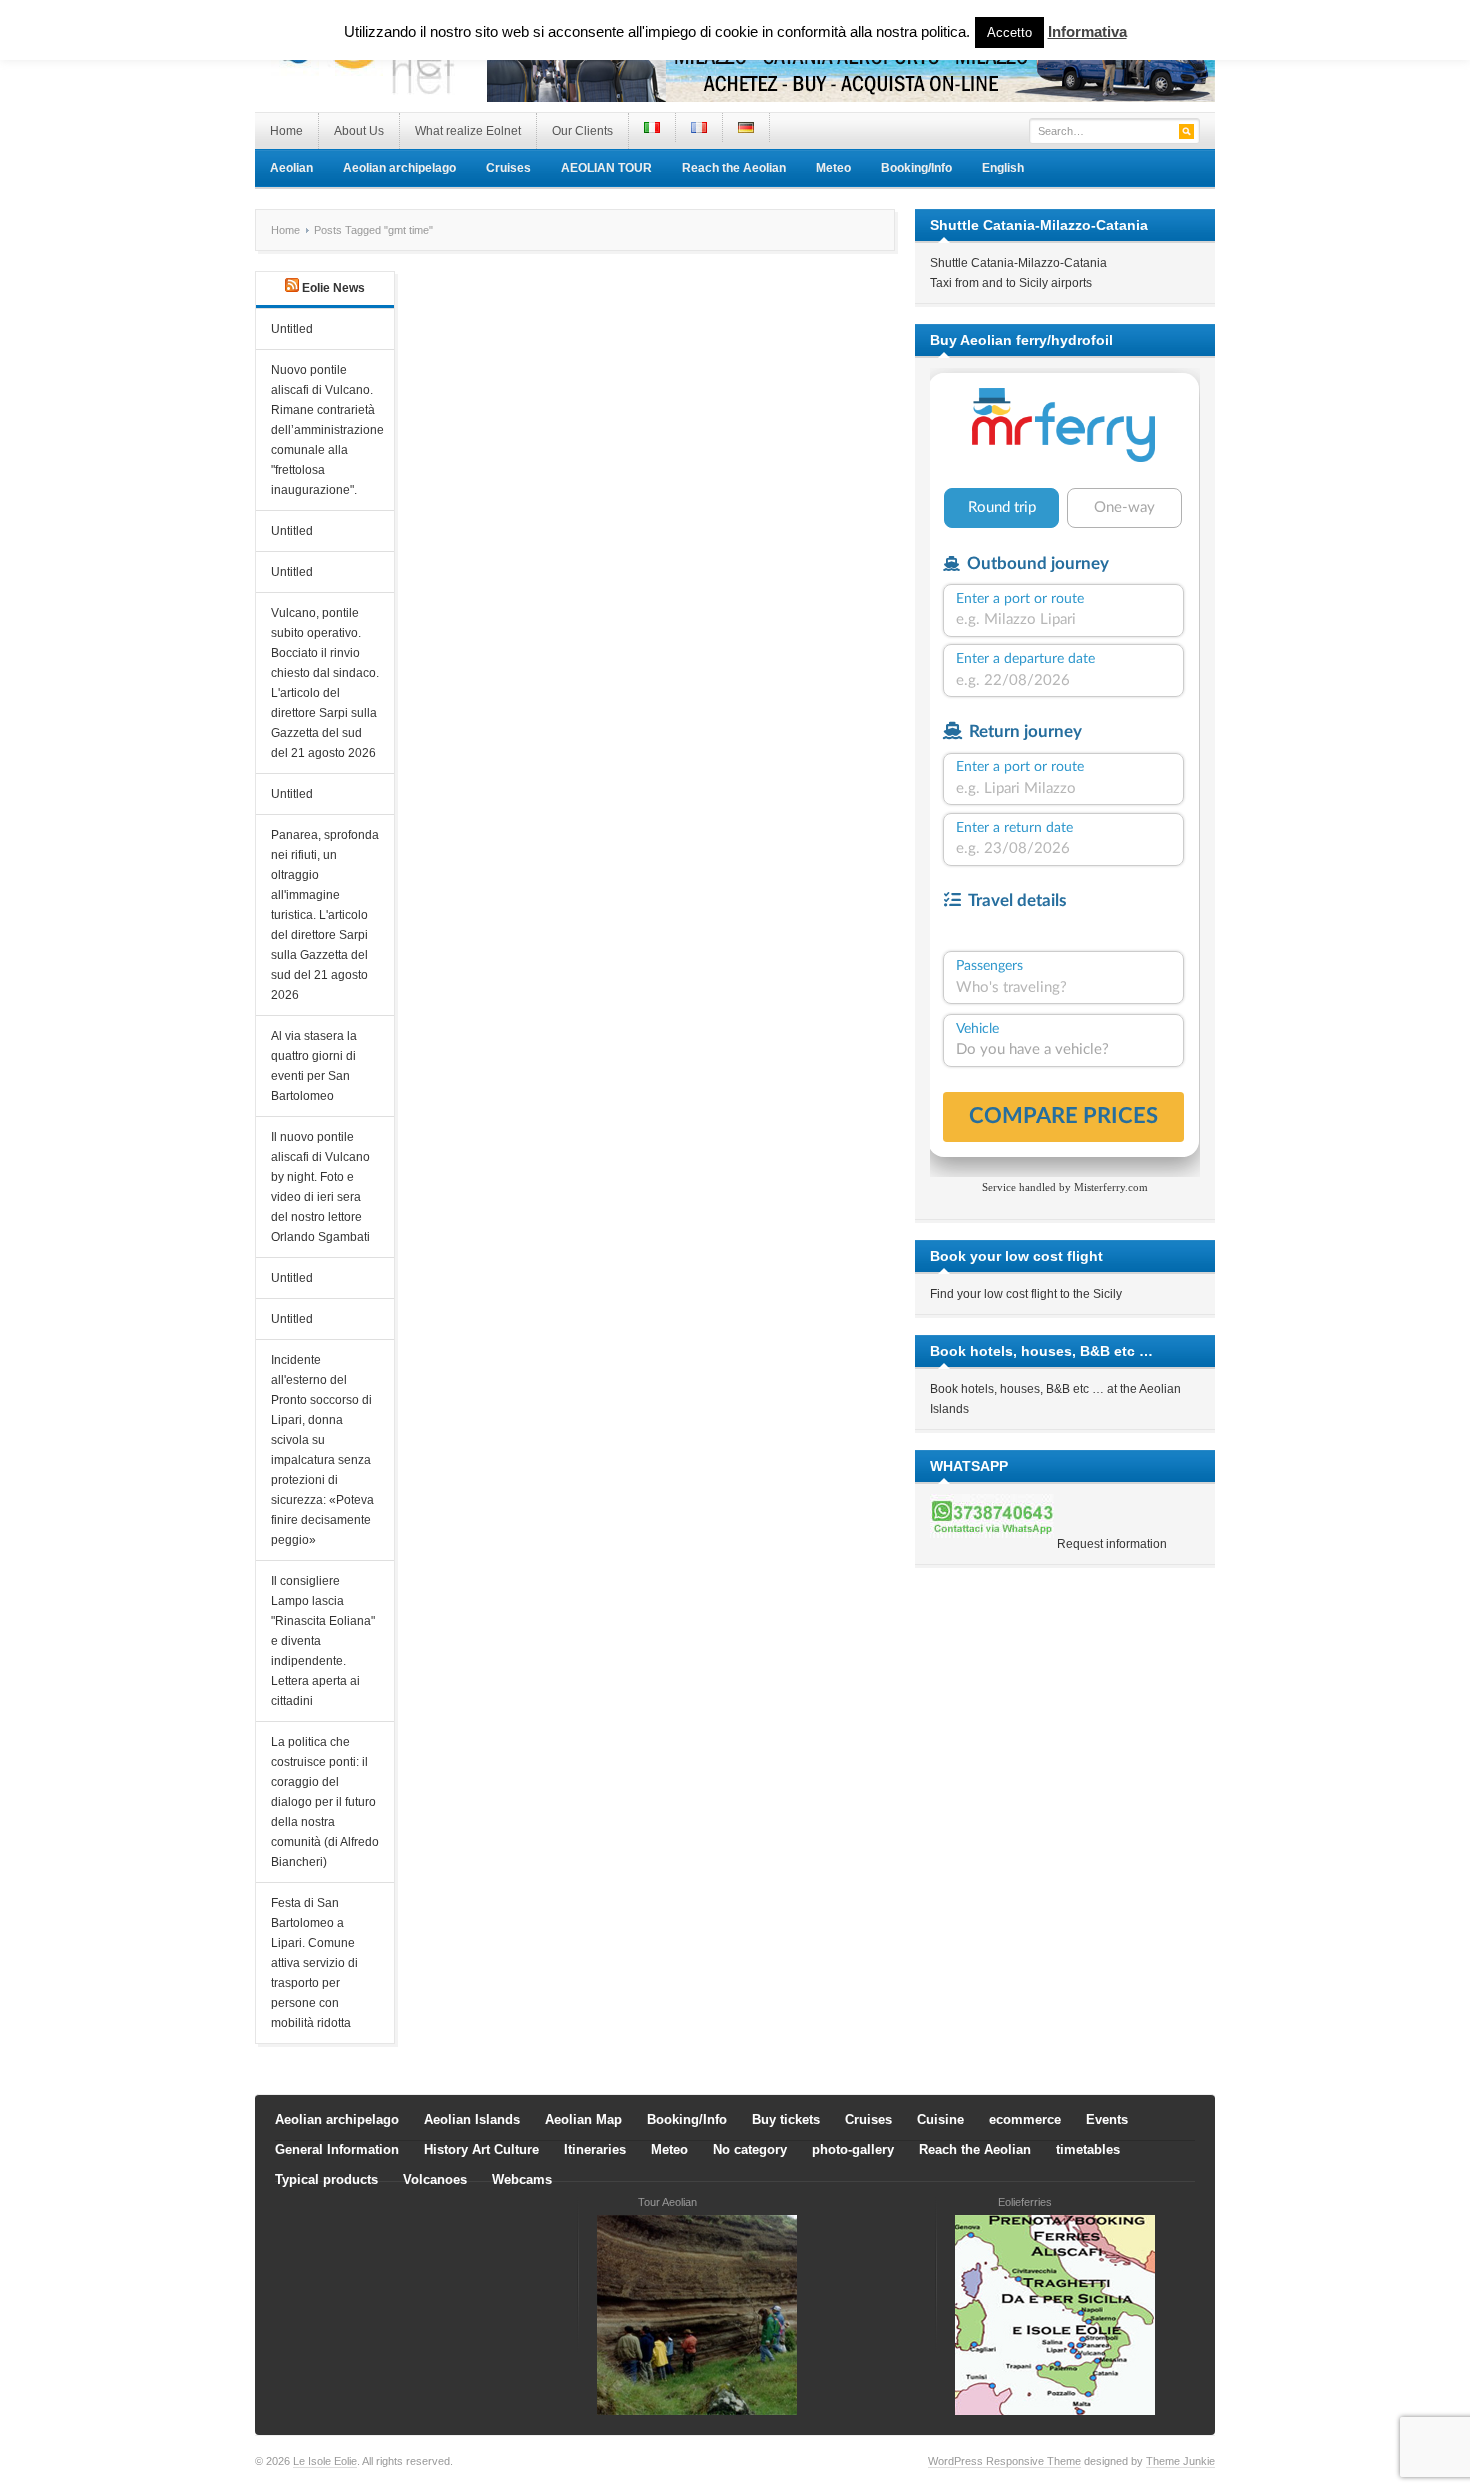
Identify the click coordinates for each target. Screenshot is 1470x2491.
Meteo (833, 168)
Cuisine (940, 2119)
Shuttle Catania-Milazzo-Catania (1018, 263)
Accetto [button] (1009, 32)
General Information (337, 2149)
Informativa (1087, 31)
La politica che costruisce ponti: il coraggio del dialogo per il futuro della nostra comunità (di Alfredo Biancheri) (325, 1802)
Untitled (292, 329)
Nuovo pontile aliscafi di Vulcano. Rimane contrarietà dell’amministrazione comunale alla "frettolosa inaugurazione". (327, 430)
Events (1107, 2119)
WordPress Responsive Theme (1004, 2461)
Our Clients (582, 131)
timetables (1088, 2149)
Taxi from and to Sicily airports (1011, 283)
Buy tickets (786, 2119)
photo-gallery (853, 2149)
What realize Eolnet (468, 131)
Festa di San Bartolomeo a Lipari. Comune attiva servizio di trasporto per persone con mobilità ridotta (314, 1963)
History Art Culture (481, 2149)
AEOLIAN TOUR (606, 168)
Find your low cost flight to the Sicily (1026, 1294)
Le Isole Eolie (325, 2461)
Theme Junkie (1180, 2461)
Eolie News (333, 288)
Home (286, 131)
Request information (1112, 1544)
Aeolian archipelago (399, 168)
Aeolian (291, 168)
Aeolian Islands (472, 2119)
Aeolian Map (583, 2119)
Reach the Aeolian (734, 168)
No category (750, 2149)
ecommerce (1025, 2119)
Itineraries (595, 2149)
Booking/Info (916, 168)
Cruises (508, 168)
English (1003, 168)
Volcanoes (435, 2179)
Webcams (522, 2179)
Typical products (326, 2179)
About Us (359, 131)
